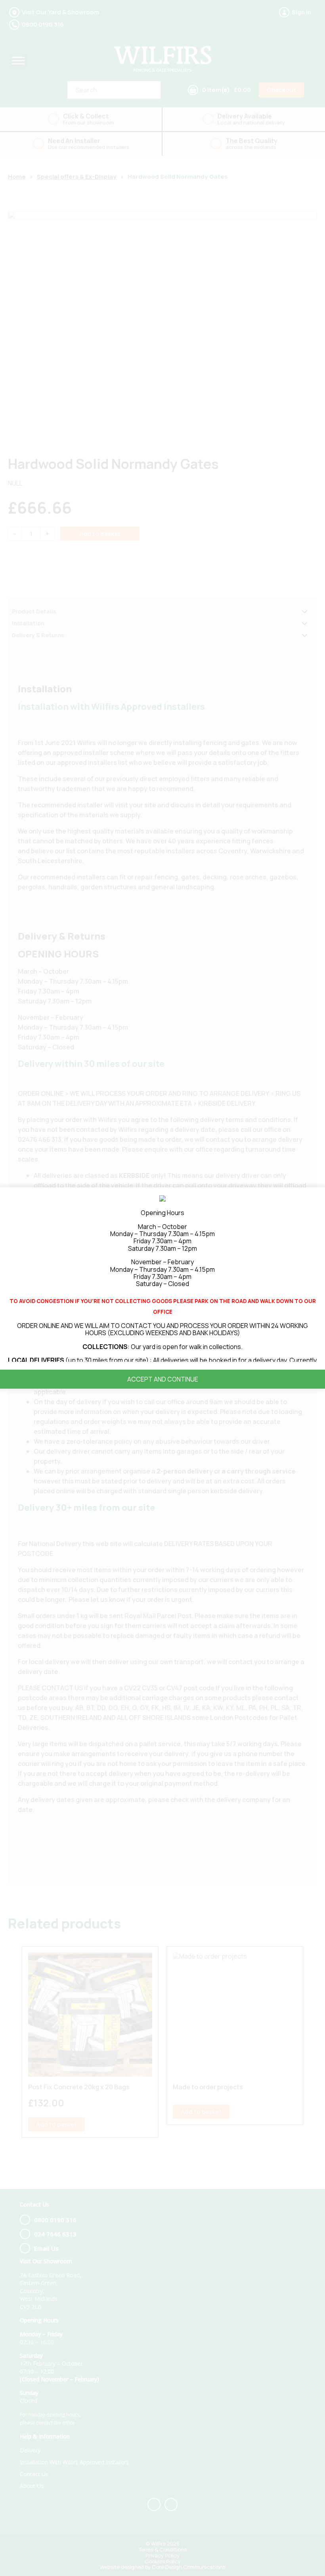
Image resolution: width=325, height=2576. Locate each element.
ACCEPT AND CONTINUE (163, 1379)
